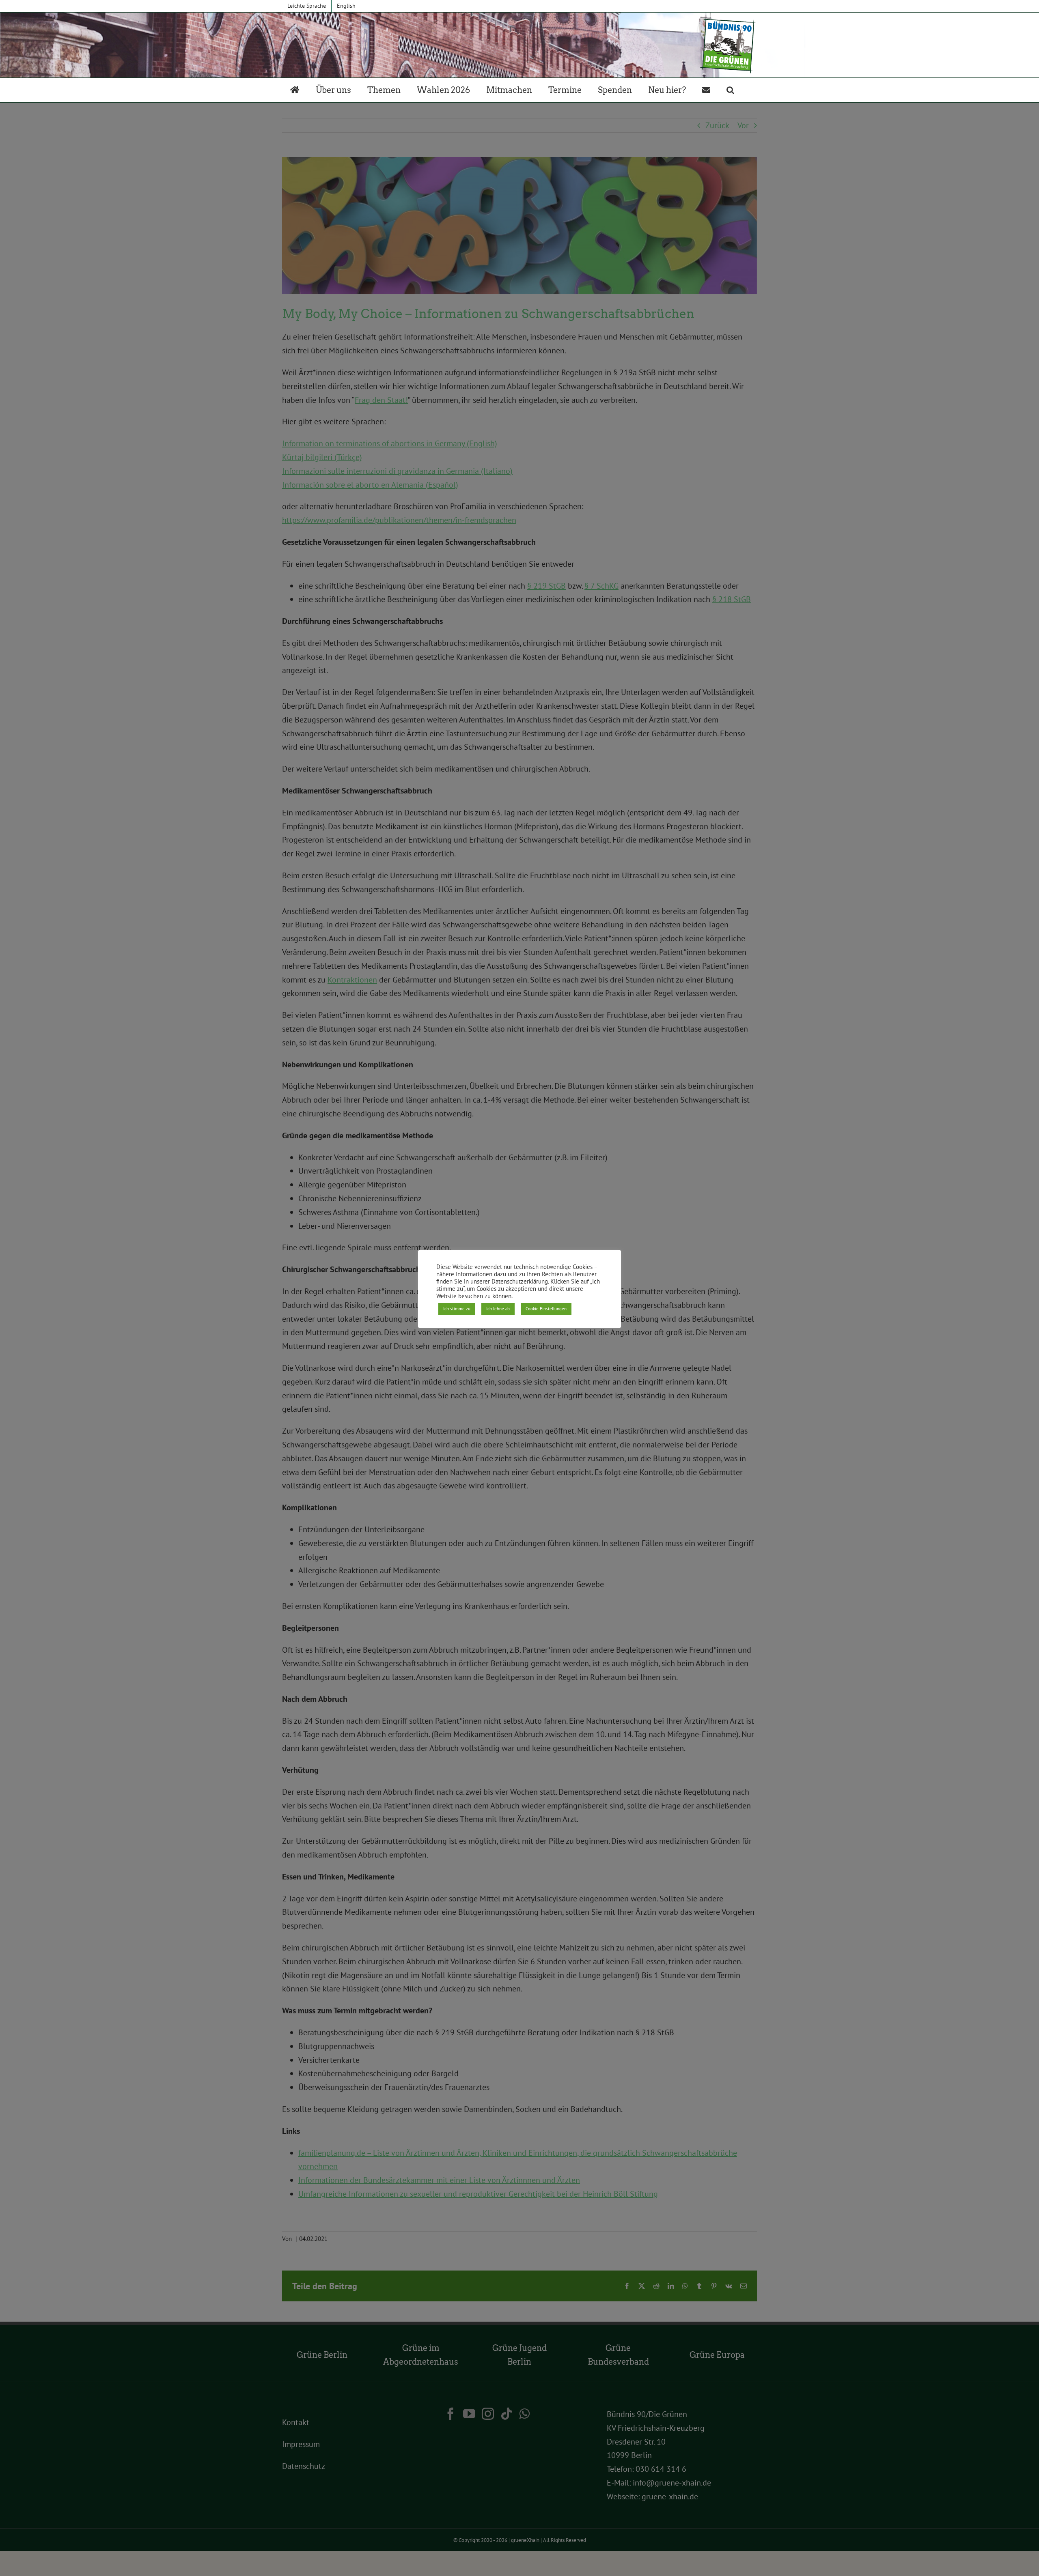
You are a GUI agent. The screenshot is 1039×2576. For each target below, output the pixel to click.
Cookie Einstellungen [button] (546, 1309)
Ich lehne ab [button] (498, 1309)
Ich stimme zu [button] (457, 1309)
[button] (730, 90)
